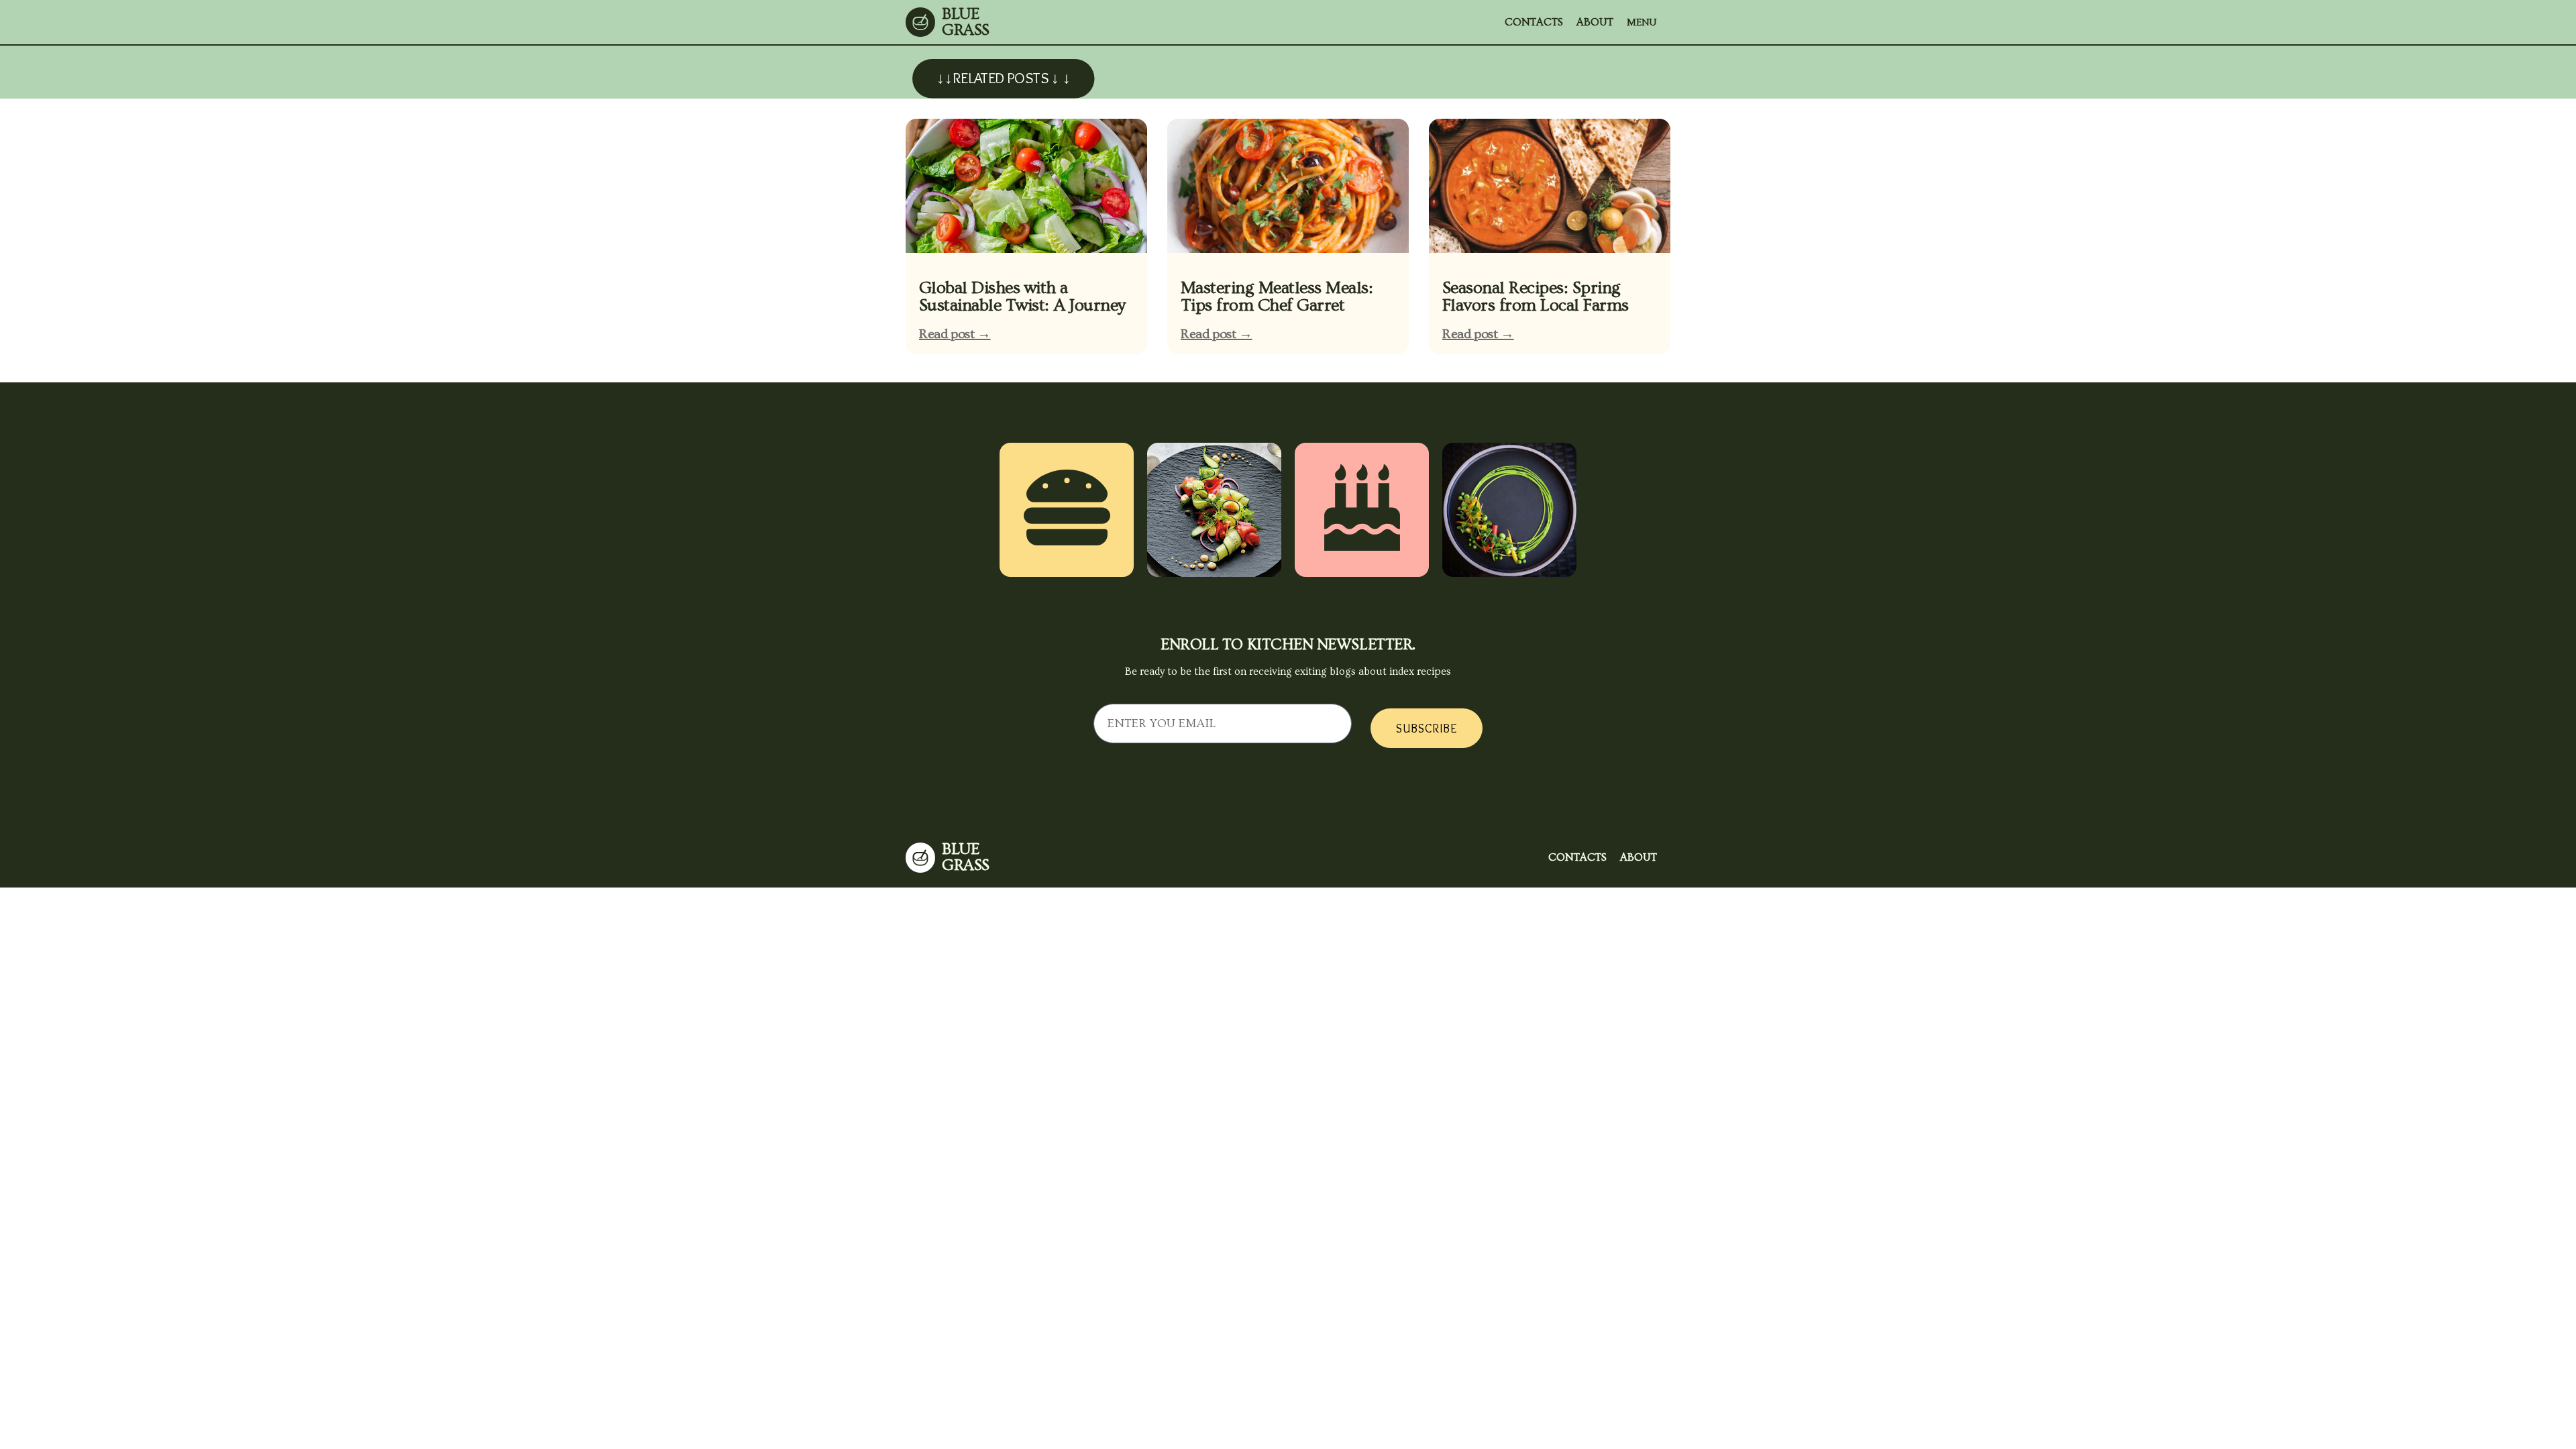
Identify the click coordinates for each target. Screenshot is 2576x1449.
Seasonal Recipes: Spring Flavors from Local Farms (1536, 297)
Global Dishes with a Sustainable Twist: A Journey (1022, 297)
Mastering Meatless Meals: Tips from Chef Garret (1277, 297)
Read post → (955, 334)
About (1595, 22)
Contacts (1534, 22)
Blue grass (966, 22)
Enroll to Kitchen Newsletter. (1288, 645)
